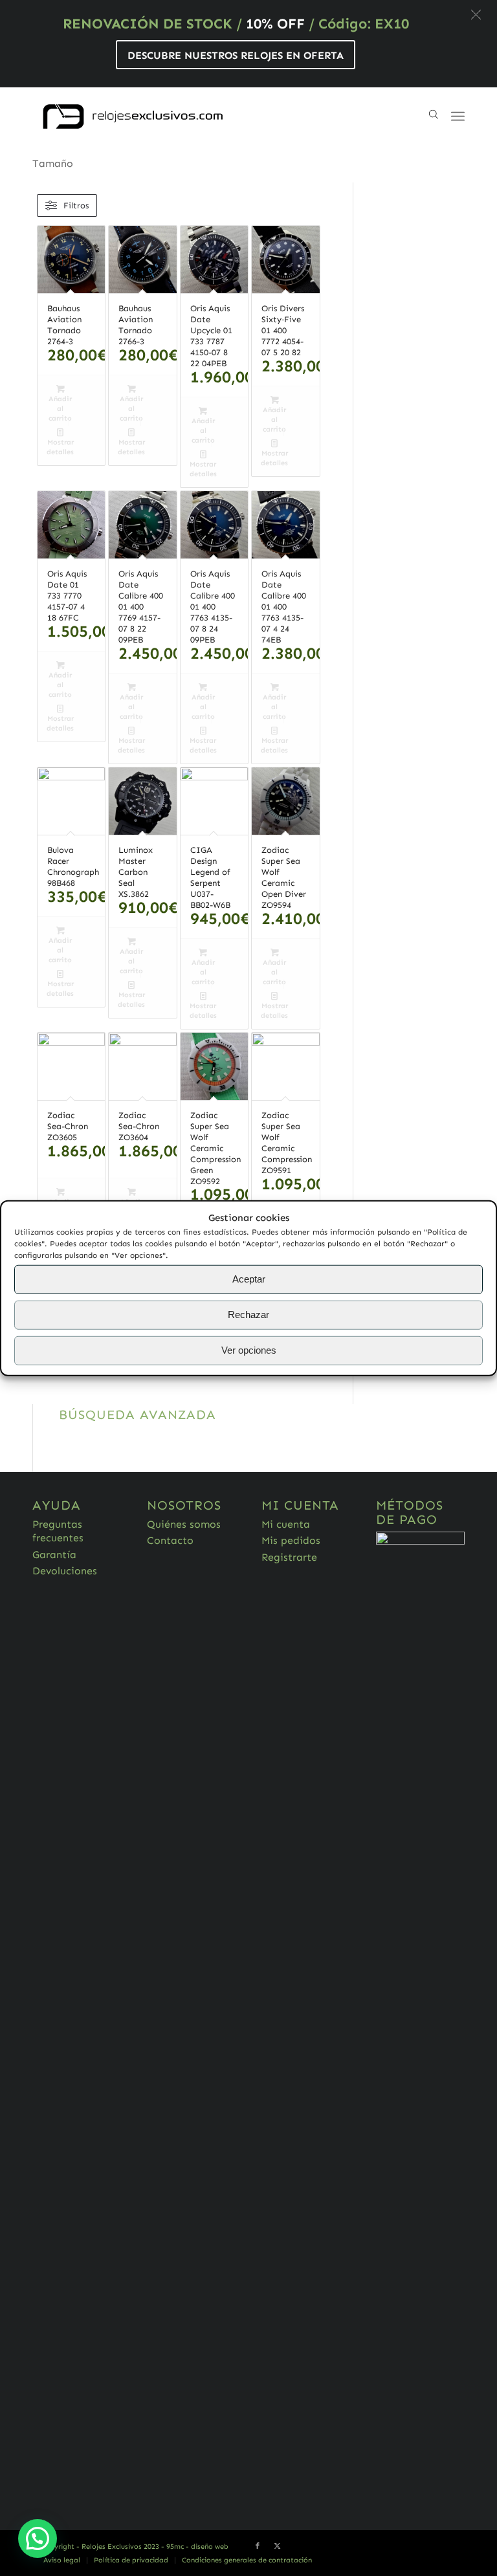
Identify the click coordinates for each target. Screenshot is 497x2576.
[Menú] (458, 116)
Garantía (54, 1555)
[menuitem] (62, 2560)
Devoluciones (65, 1571)
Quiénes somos (184, 1524)
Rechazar (248, 1315)
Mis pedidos (291, 1540)
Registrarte (289, 1557)
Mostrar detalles (60, 447)
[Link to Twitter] (277, 2546)
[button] (476, 15)
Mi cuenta (286, 1524)
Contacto (170, 1540)
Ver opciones (249, 1350)
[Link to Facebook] (258, 2546)
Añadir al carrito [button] (60, 409)
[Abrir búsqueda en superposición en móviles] (436, 116)
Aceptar (249, 1279)
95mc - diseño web (197, 2547)
